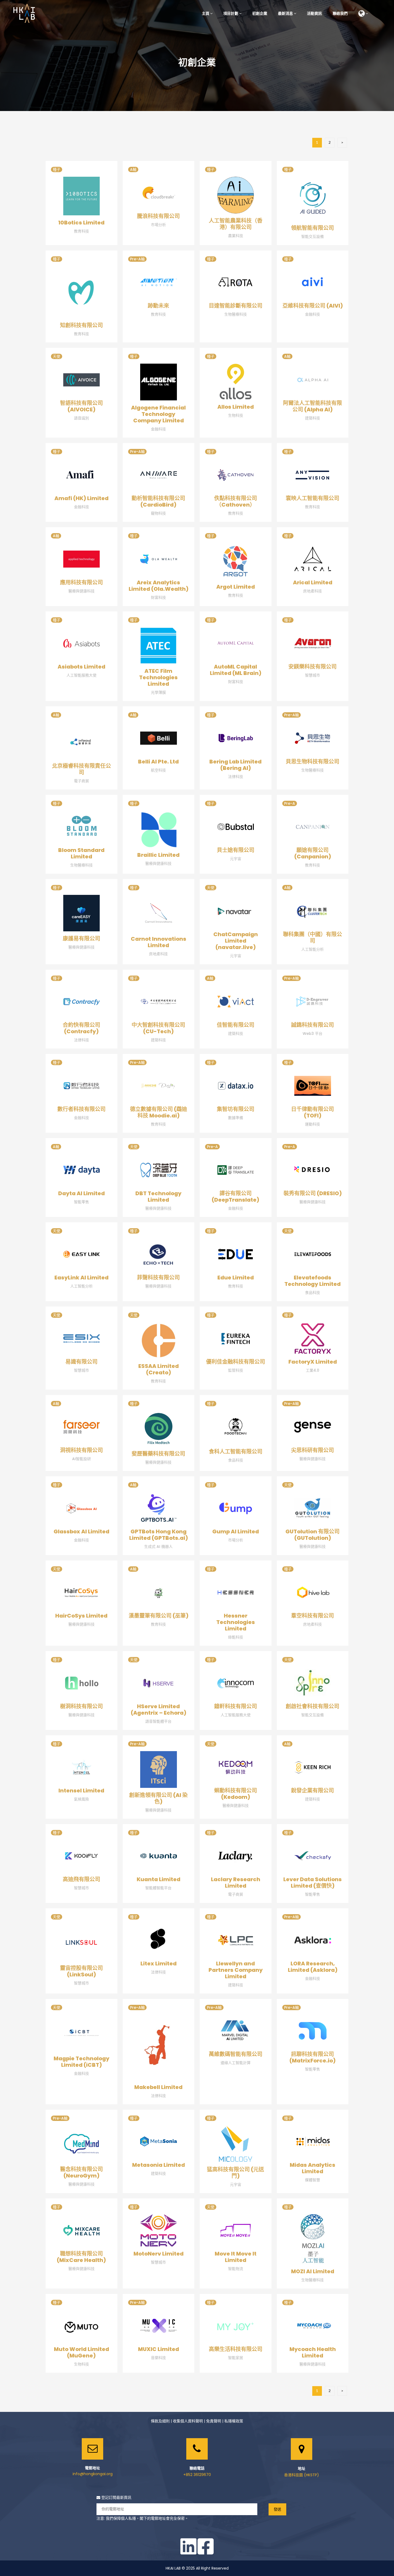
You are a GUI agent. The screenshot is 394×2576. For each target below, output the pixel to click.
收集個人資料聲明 (188, 2421)
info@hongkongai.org (93, 2474)
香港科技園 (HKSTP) (302, 2475)
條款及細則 (160, 2421)
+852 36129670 (197, 2475)
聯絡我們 (340, 13)
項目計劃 (231, 13)
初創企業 (260, 13)
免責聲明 (214, 2421)
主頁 (206, 13)
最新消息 (285, 13)
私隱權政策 (234, 2421)
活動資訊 (314, 13)
